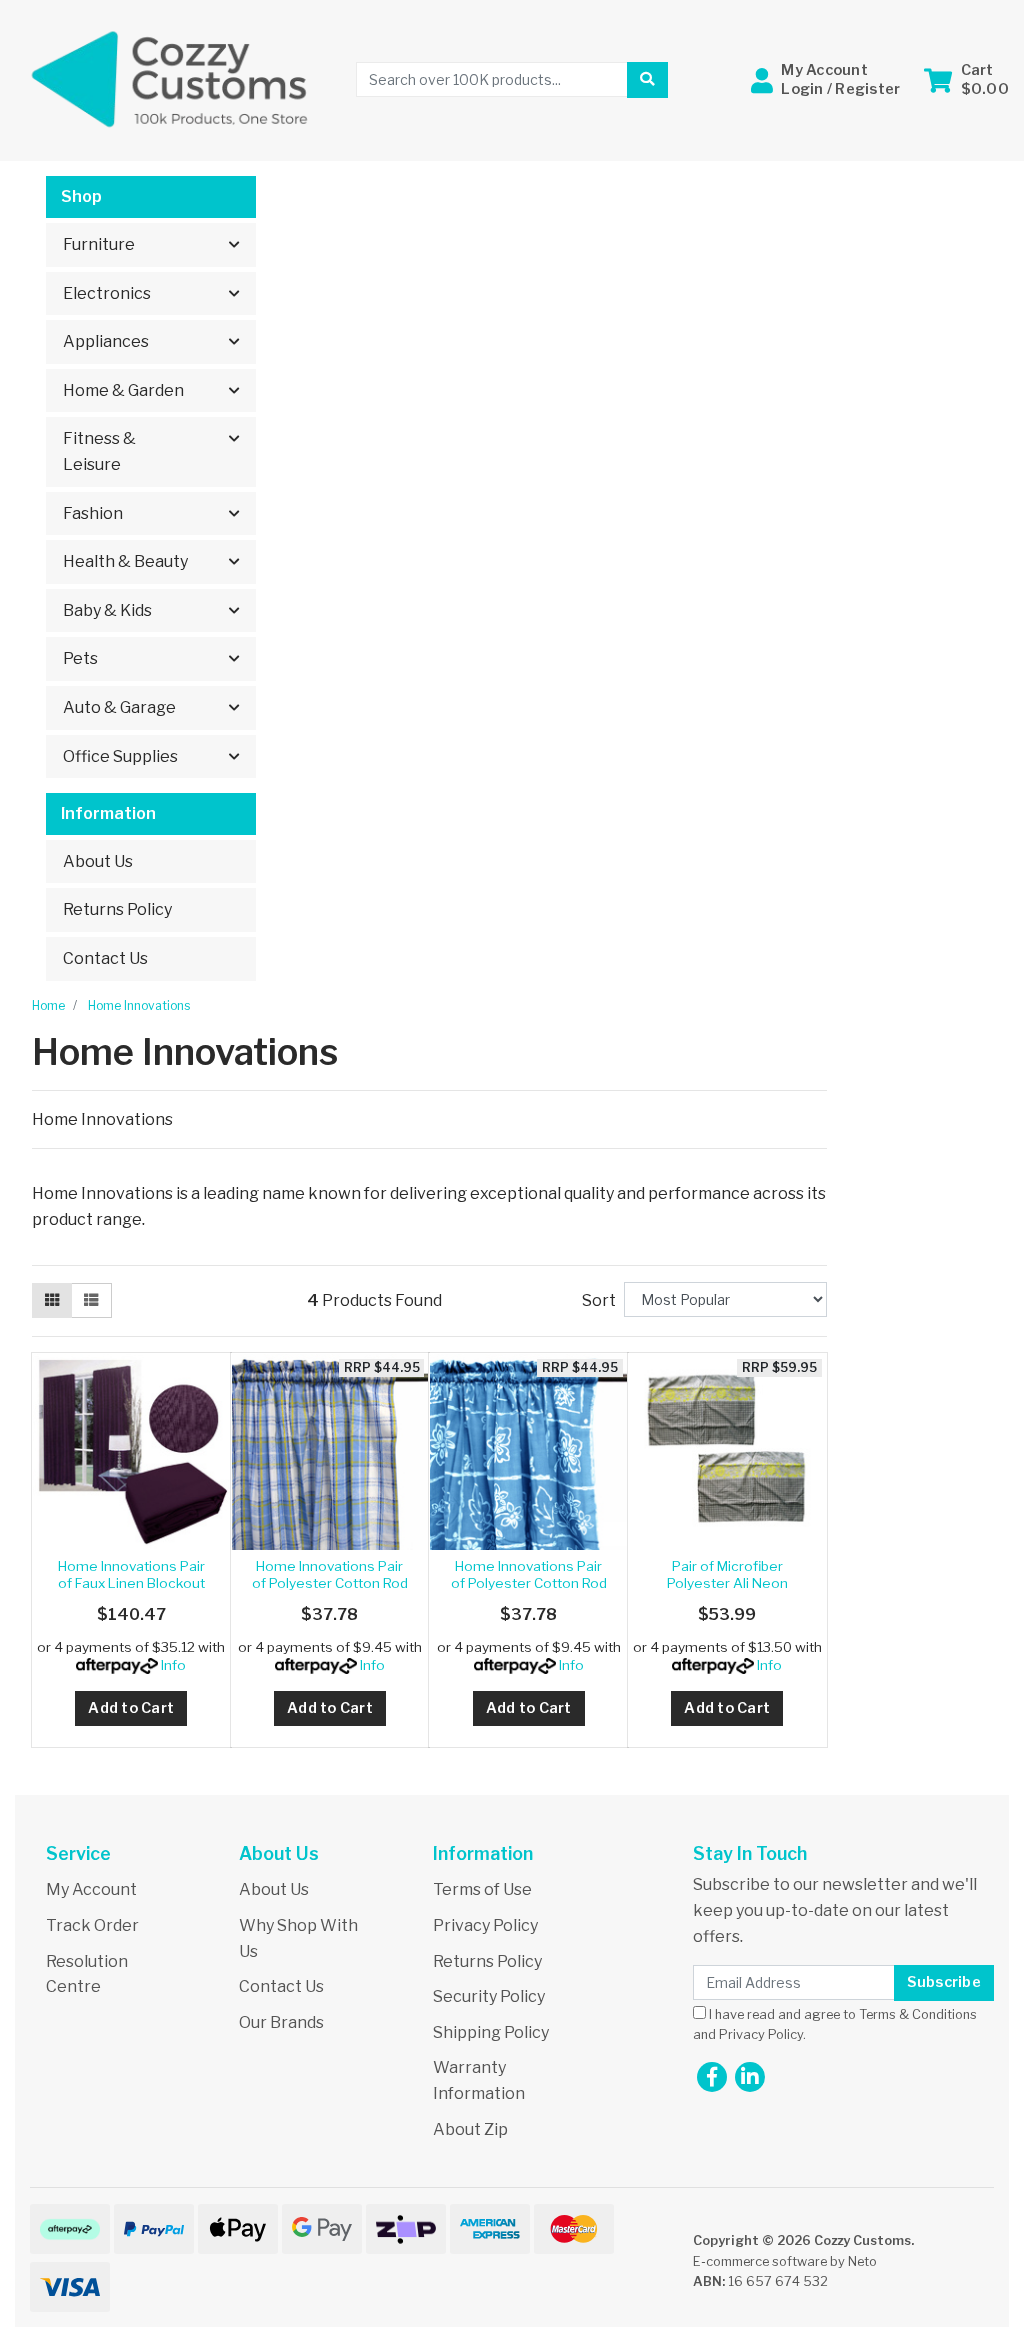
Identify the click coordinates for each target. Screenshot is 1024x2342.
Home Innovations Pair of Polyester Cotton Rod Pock (330, 1582)
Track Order (92, 1925)
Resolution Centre (87, 1974)
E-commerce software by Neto (785, 2261)
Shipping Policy (491, 2032)
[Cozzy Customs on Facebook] (712, 2077)
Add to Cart (131, 1708)
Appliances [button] (106, 341)
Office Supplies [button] (120, 756)
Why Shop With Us (298, 1938)
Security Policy (489, 1996)
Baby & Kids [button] (107, 610)
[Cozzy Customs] (170, 78)
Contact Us (105, 958)
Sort (599, 1300)
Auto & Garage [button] (119, 707)
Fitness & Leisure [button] (99, 451)
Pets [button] (80, 658)
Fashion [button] (93, 513)
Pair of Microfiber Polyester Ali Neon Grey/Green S (727, 1582)
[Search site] (647, 80)
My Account (91, 1889)
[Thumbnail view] (52, 1301)
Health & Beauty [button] (125, 561)
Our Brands (281, 2022)
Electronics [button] (107, 293)
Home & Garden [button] (123, 390)
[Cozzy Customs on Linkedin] (750, 2077)
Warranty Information (479, 2080)
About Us (98, 861)
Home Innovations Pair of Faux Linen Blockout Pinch (131, 1582)
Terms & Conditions (918, 2014)
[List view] (91, 1301)
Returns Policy (117, 909)
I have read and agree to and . (835, 2024)
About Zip (470, 2129)
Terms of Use (482, 1889)
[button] (825, 79)
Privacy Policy (485, 1925)
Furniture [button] (99, 244)
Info (173, 1665)
